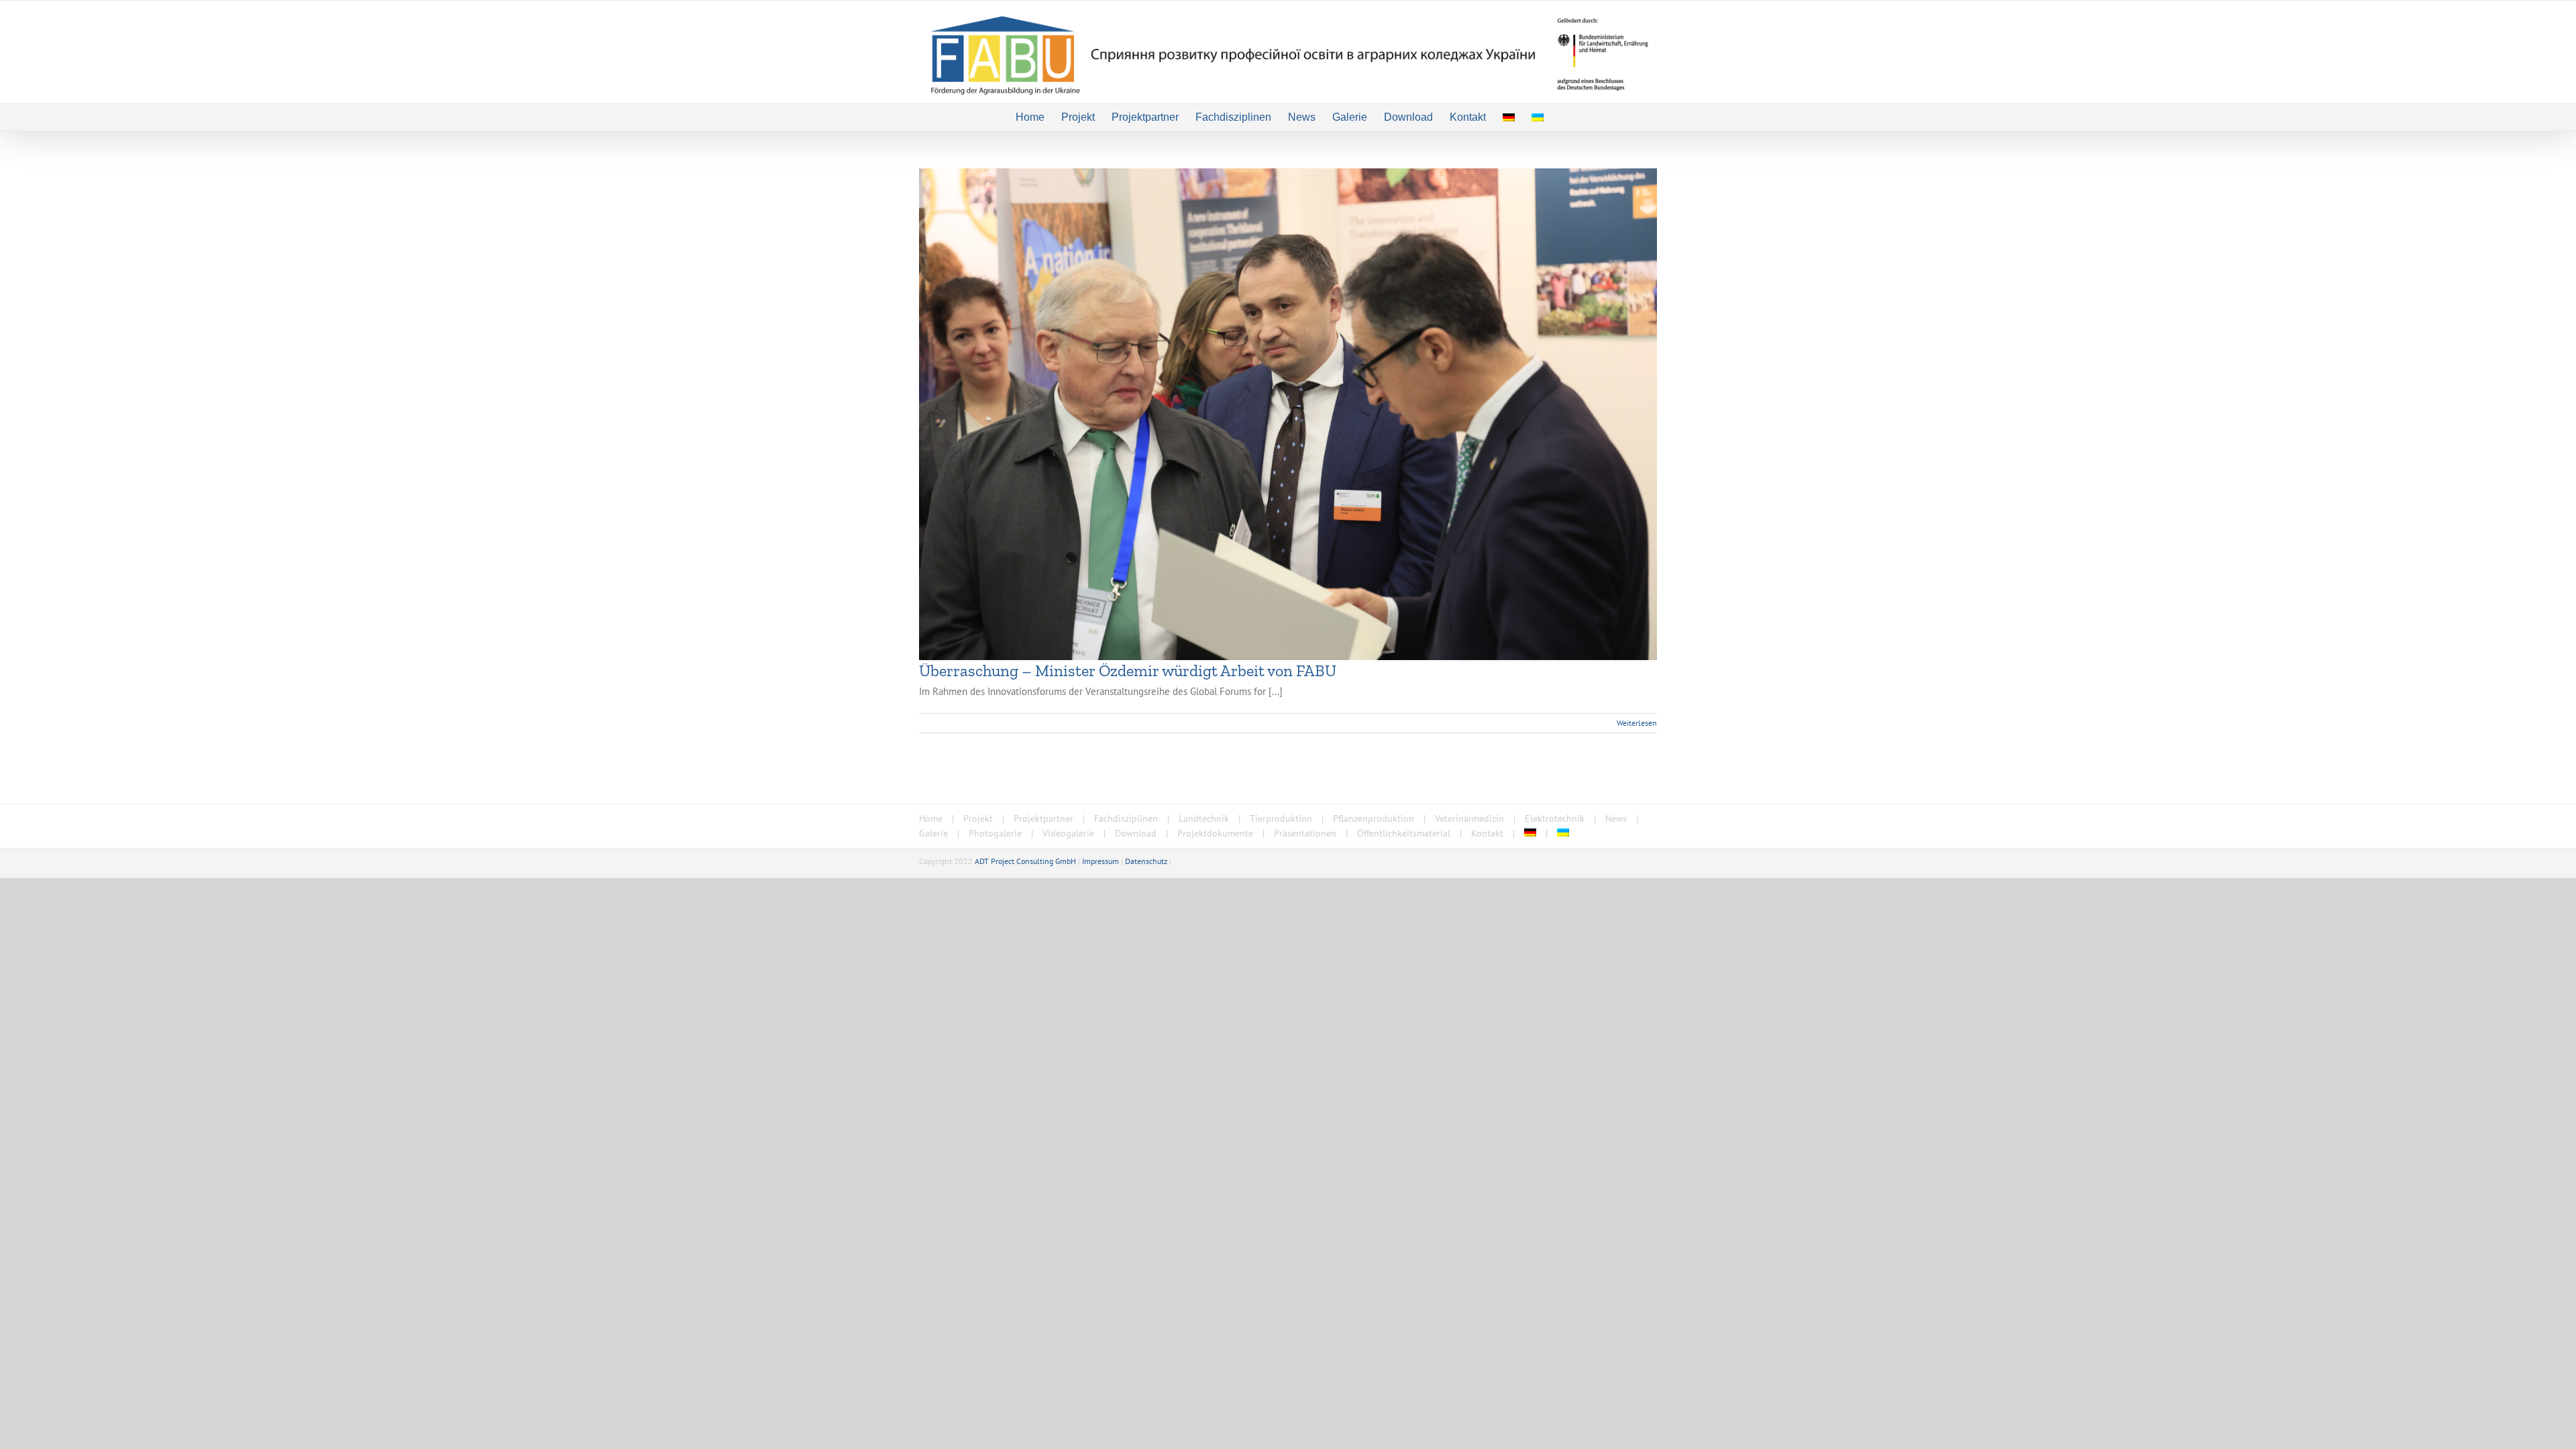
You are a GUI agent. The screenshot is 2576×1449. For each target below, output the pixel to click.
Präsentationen (1305, 833)
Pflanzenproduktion (1374, 818)
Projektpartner (1043, 818)
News (1616, 818)
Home (931, 818)
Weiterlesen (1637, 723)
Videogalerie (1068, 833)
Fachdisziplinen (1126, 818)
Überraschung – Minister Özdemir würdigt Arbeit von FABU (1128, 670)
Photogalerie (995, 833)
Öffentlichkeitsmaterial (1404, 833)
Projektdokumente (1215, 833)
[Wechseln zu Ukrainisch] (1538, 117)
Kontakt (1487, 833)
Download (1136, 833)
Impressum (1101, 861)
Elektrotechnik (1555, 818)
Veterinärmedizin (1469, 818)
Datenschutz (1146, 861)
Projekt (978, 818)
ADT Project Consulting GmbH (1025, 861)
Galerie (933, 833)
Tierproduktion (1281, 818)
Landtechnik (1204, 818)
